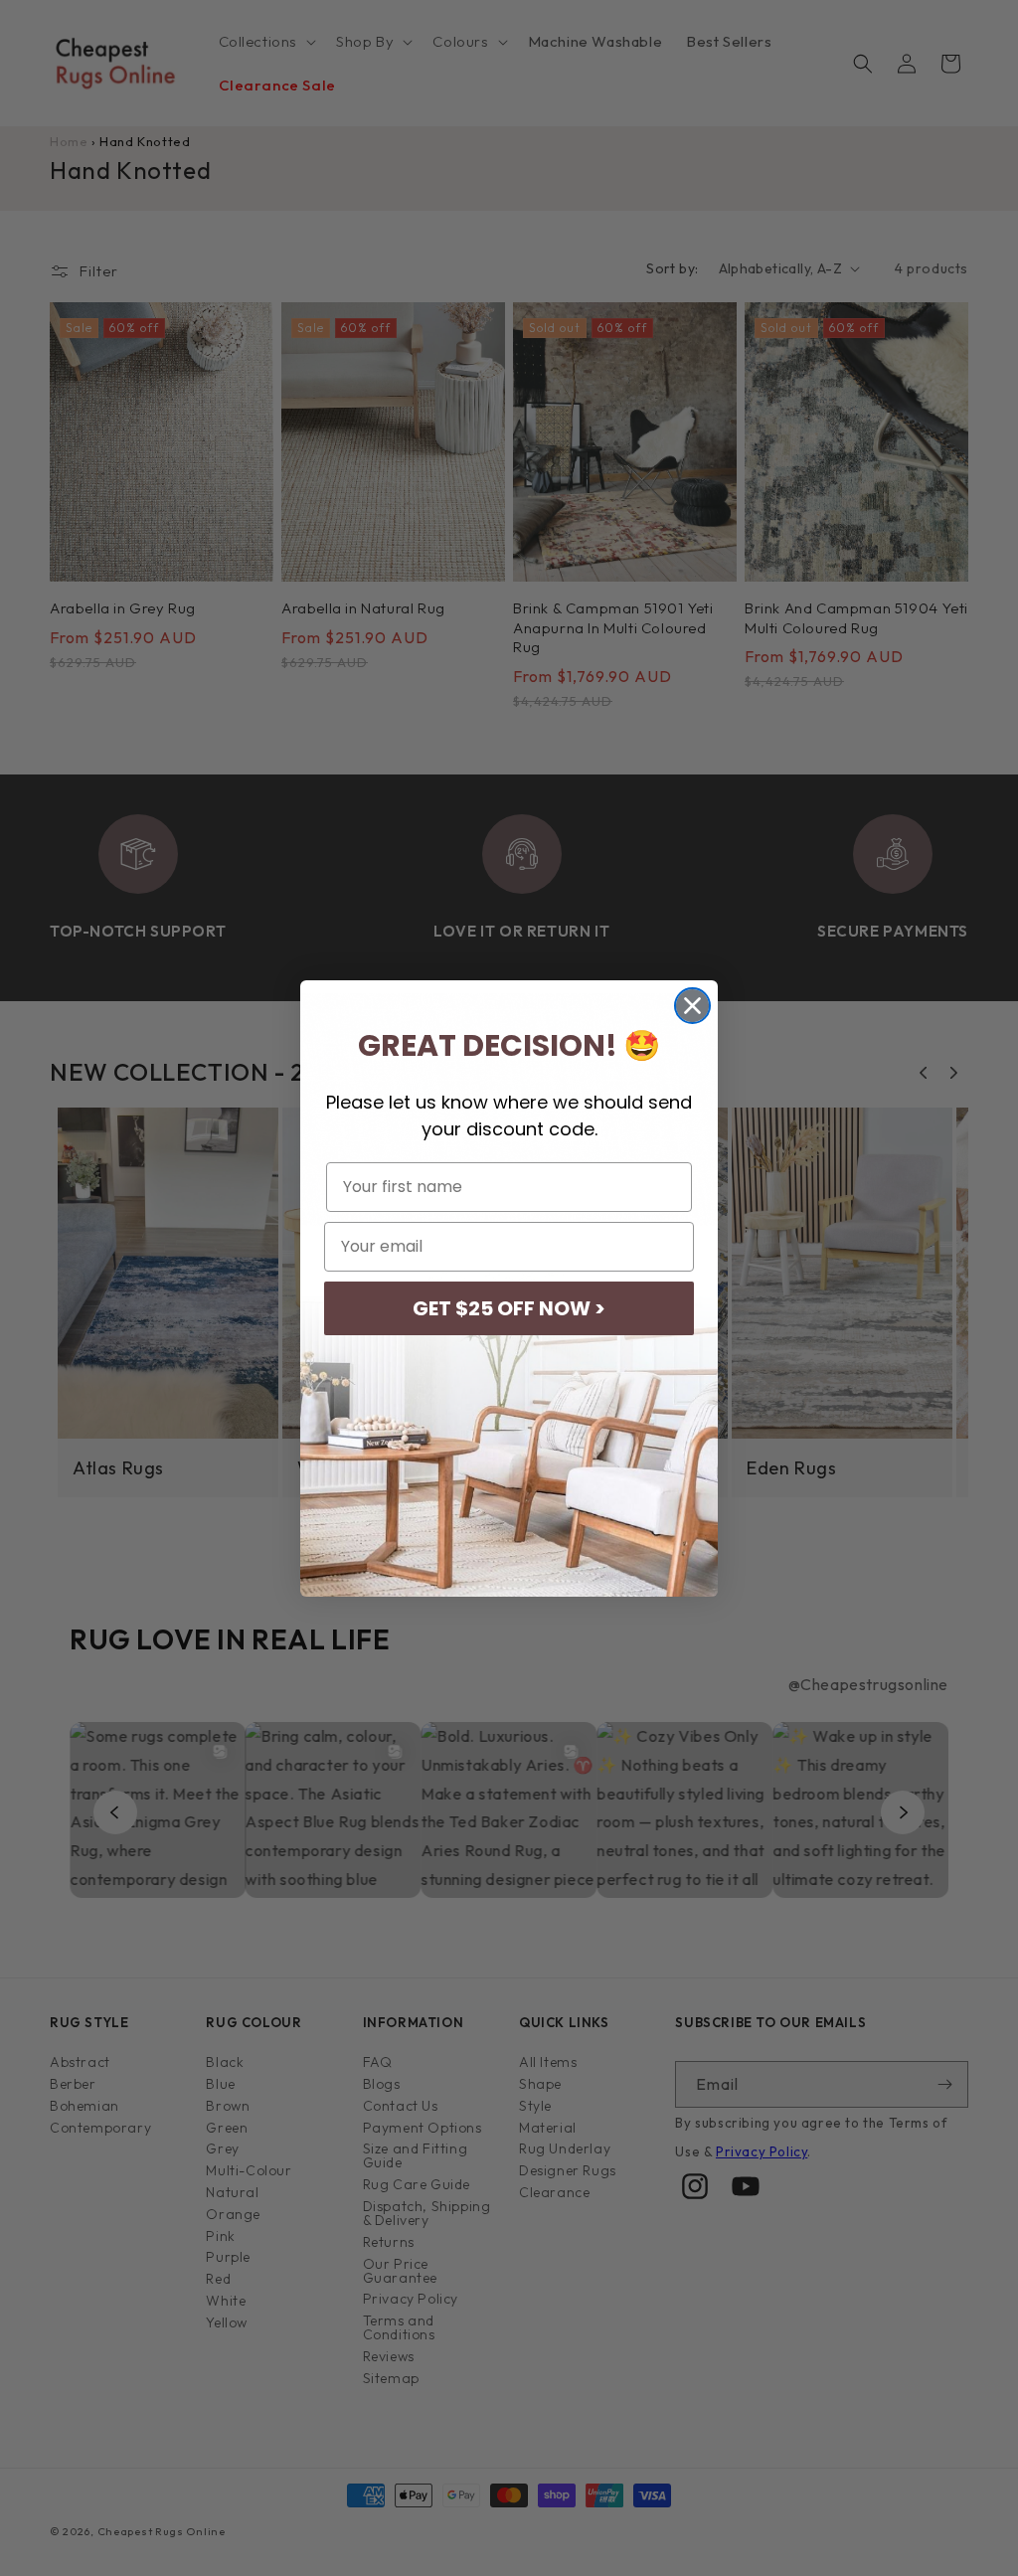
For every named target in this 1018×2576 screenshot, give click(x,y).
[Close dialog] (692, 1006)
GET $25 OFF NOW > (509, 1308)
